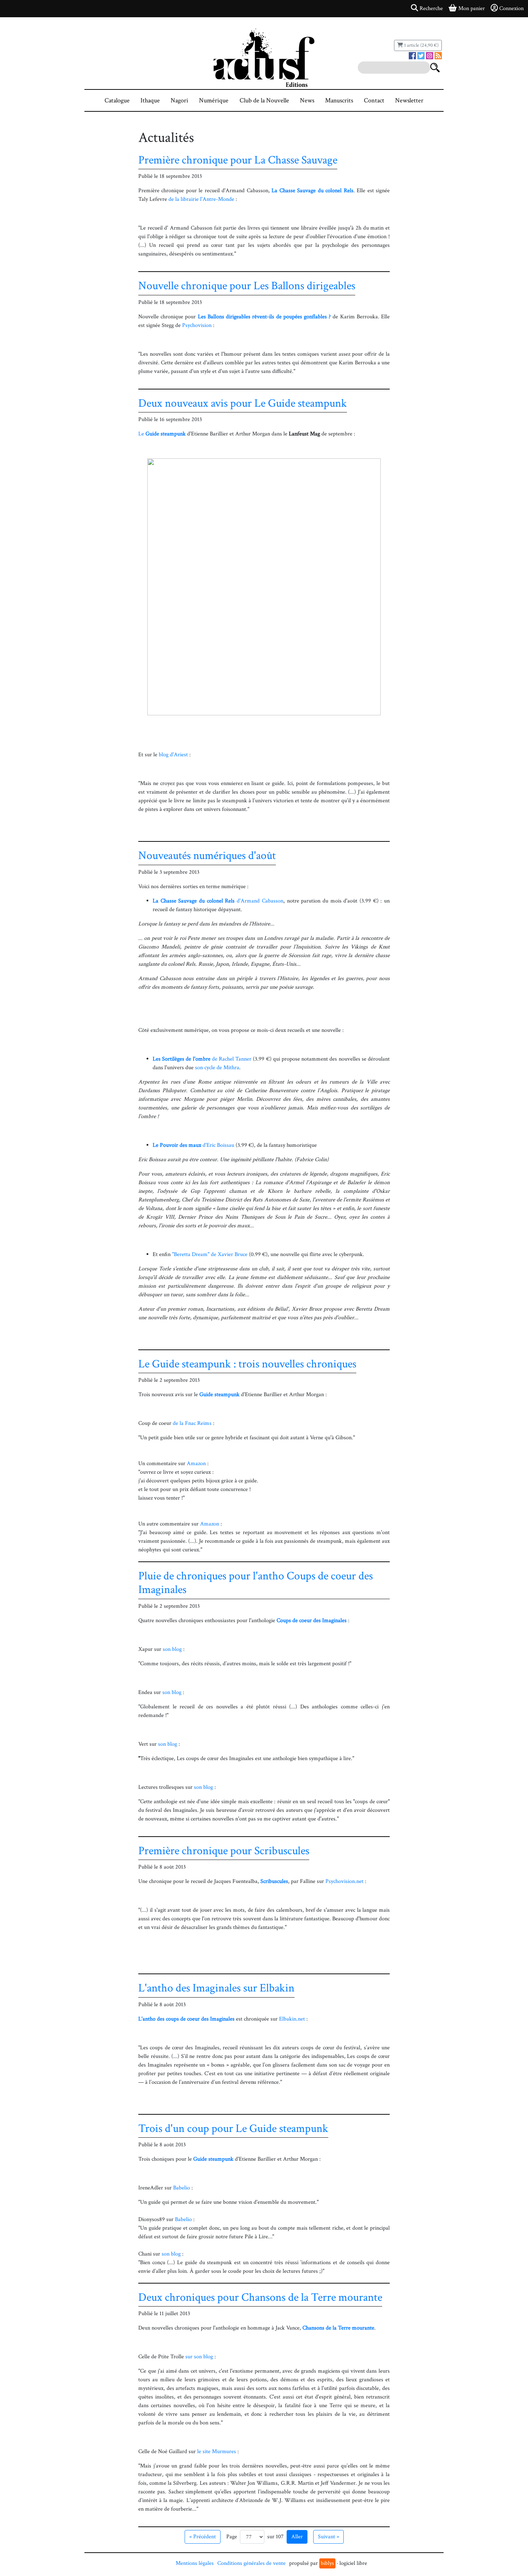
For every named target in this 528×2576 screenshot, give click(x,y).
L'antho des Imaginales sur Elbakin (216, 1988)
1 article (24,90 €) (421, 45)
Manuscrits (339, 100)
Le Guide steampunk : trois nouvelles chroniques (247, 1364)
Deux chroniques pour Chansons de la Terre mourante (260, 2297)
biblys (327, 2563)
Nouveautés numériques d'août (207, 856)
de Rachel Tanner (202, 1059)
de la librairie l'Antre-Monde (201, 199)
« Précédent (203, 2537)
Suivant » (328, 2537)
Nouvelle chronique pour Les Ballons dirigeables (247, 286)
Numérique (214, 100)
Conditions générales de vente (251, 2563)
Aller (297, 2537)
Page (232, 2537)
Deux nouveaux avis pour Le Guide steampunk (243, 403)
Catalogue (117, 100)
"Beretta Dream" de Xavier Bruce (210, 1254)
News (307, 100)
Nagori (179, 100)
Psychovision (197, 325)
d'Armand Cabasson (218, 901)
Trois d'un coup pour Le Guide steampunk (233, 2129)
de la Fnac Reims (192, 1423)
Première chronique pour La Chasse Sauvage (238, 160)
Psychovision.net (344, 1881)
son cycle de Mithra (217, 1068)
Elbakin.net (292, 2019)
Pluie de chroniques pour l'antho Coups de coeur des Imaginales (256, 1583)
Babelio (182, 2188)
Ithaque (150, 100)
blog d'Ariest (173, 755)
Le (162, 434)
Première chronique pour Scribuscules (224, 1851)
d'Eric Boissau (193, 1145)
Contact (374, 100)
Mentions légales (195, 2563)
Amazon (196, 1464)
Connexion (511, 8)
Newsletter (409, 100)
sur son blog (199, 2357)
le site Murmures (217, 2452)
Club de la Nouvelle (264, 100)
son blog (172, 1649)
